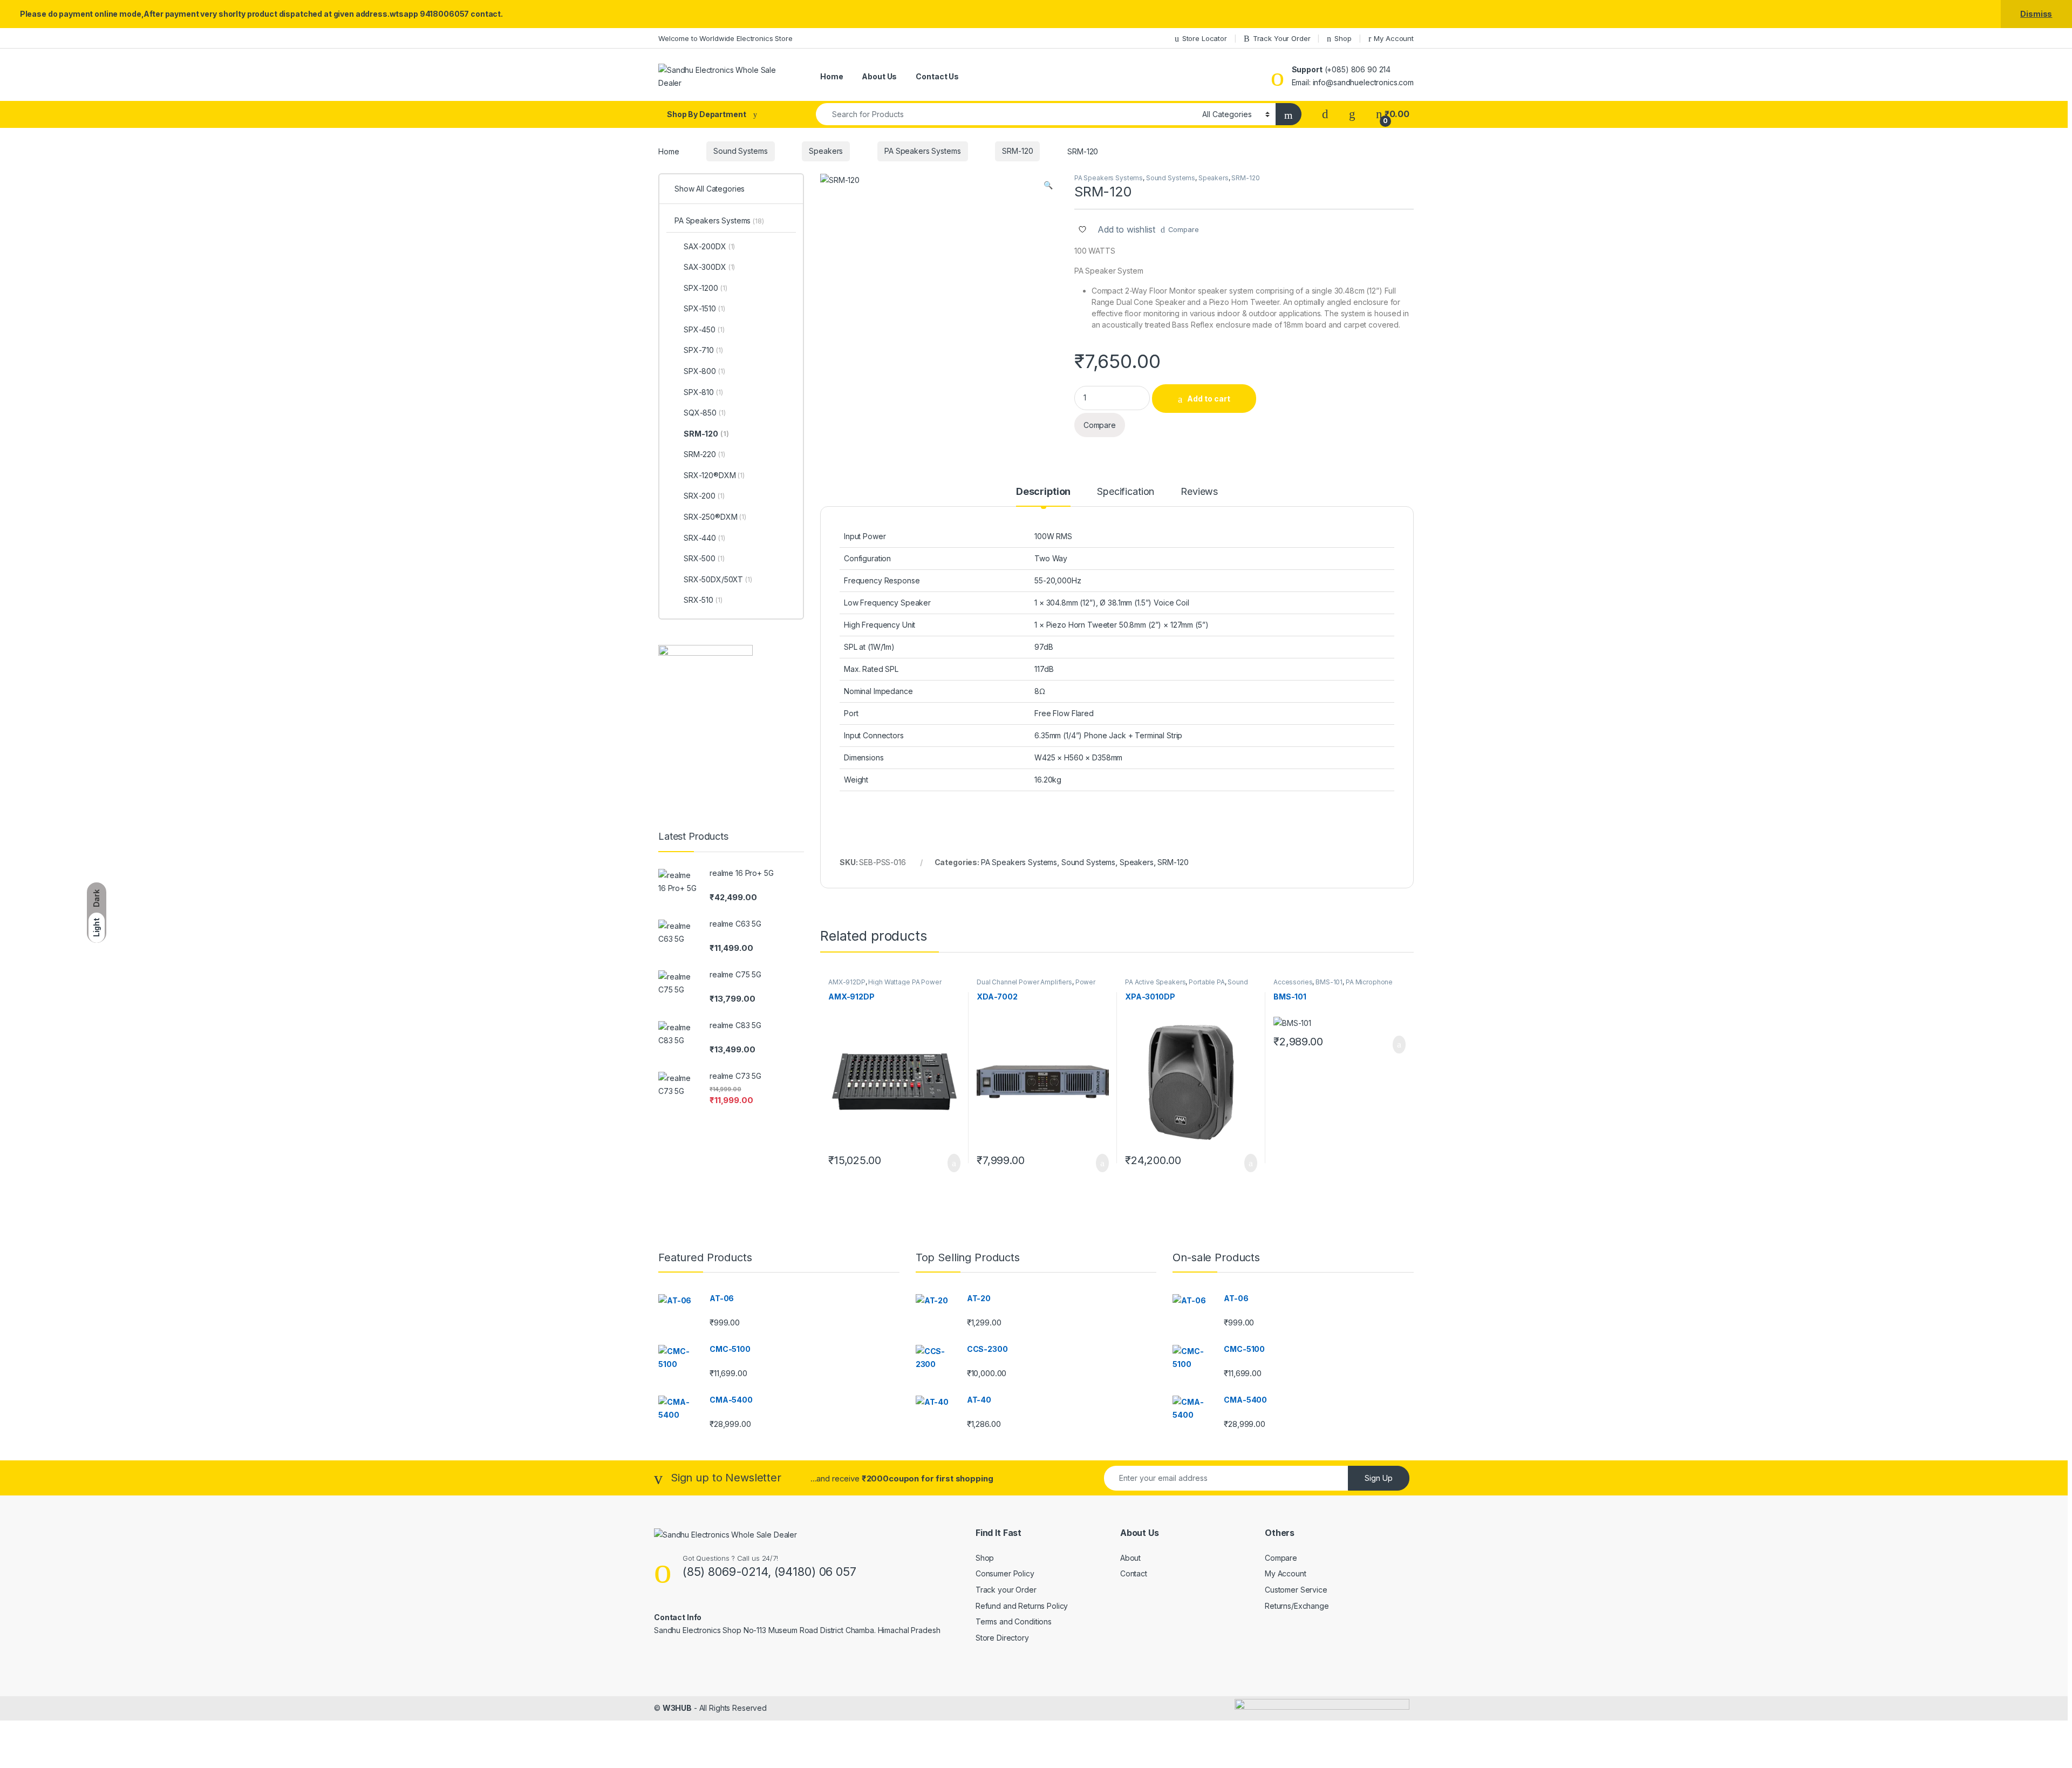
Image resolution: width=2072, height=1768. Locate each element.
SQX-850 (705, 413)
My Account (1394, 38)
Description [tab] (1043, 492)
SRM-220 (704, 454)
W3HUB (677, 1708)
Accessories (1293, 982)
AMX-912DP (847, 982)
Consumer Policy (1005, 1573)
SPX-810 (703, 392)
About (1130, 1558)
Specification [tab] (1126, 492)
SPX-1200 (705, 288)
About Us (879, 76)
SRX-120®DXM (714, 475)
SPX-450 (704, 329)
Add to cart (1209, 399)
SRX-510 (703, 600)
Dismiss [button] (2036, 14)
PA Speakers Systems (922, 151)
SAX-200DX (709, 246)
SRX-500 (704, 558)
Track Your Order (1282, 38)
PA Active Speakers (1155, 982)
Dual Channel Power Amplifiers (1024, 982)
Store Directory (1002, 1638)
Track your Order (1006, 1590)
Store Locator (1205, 38)
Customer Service (1296, 1590)
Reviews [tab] (1199, 492)
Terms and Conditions (1014, 1621)
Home (831, 76)
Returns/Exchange (1297, 1606)
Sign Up (1379, 1478)
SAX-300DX (709, 267)
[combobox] (1006, 114)
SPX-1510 (704, 308)
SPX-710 (703, 350)
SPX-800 (704, 371)
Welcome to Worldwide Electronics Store (725, 38)
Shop (1343, 38)
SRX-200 (704, 496)
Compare (1184, 229)
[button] (1048, 185)
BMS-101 (1329, 982)
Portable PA (1207, 982)
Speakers (826, 151)
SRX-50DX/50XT (718, 579)
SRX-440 (704, 538)
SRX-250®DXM (715, 517)
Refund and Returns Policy (1022, 1606)
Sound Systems (740, 151)
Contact (1134, 1573)
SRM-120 (1017, 151)
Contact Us (937, 76)
